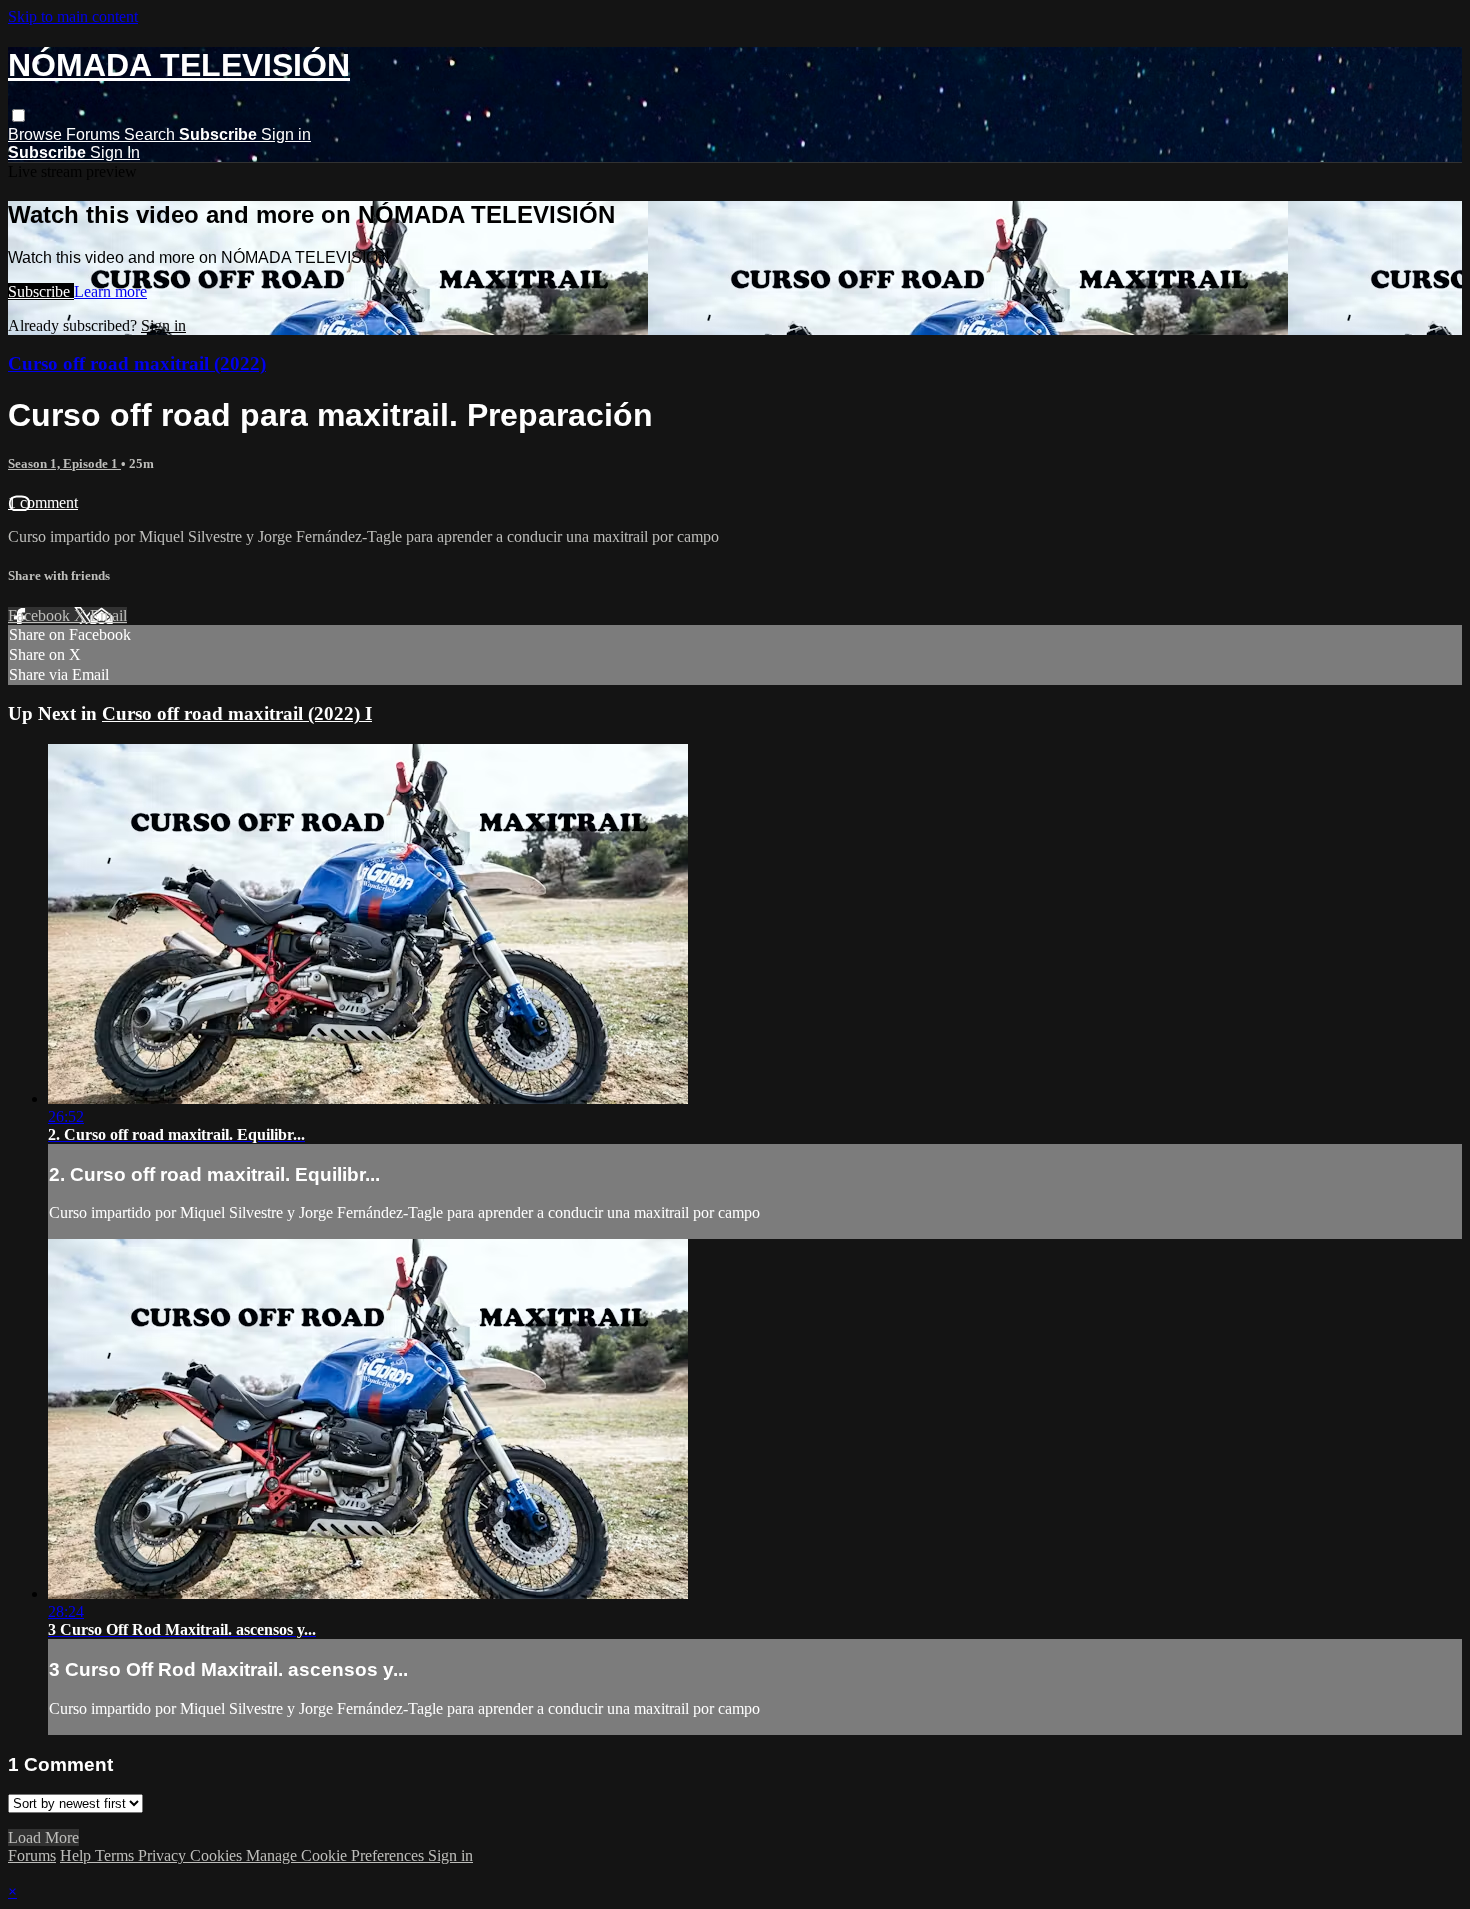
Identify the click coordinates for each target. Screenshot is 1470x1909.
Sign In (115, 152)
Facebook (41, 615)
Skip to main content (73, 16)
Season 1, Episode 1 (64, 463)
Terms (116, 1855)
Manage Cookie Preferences (337, 1855)
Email (108, 615)
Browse (37, 134)
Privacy (164, 1855)
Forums (95, 134)
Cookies (218, 1855)
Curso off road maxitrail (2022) (137, 363)
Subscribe (41, 291)
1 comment (43, 502)
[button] (18, 115)
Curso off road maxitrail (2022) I (237, 713)
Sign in (286, 134)
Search (151, 134)
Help (77, 1855)
